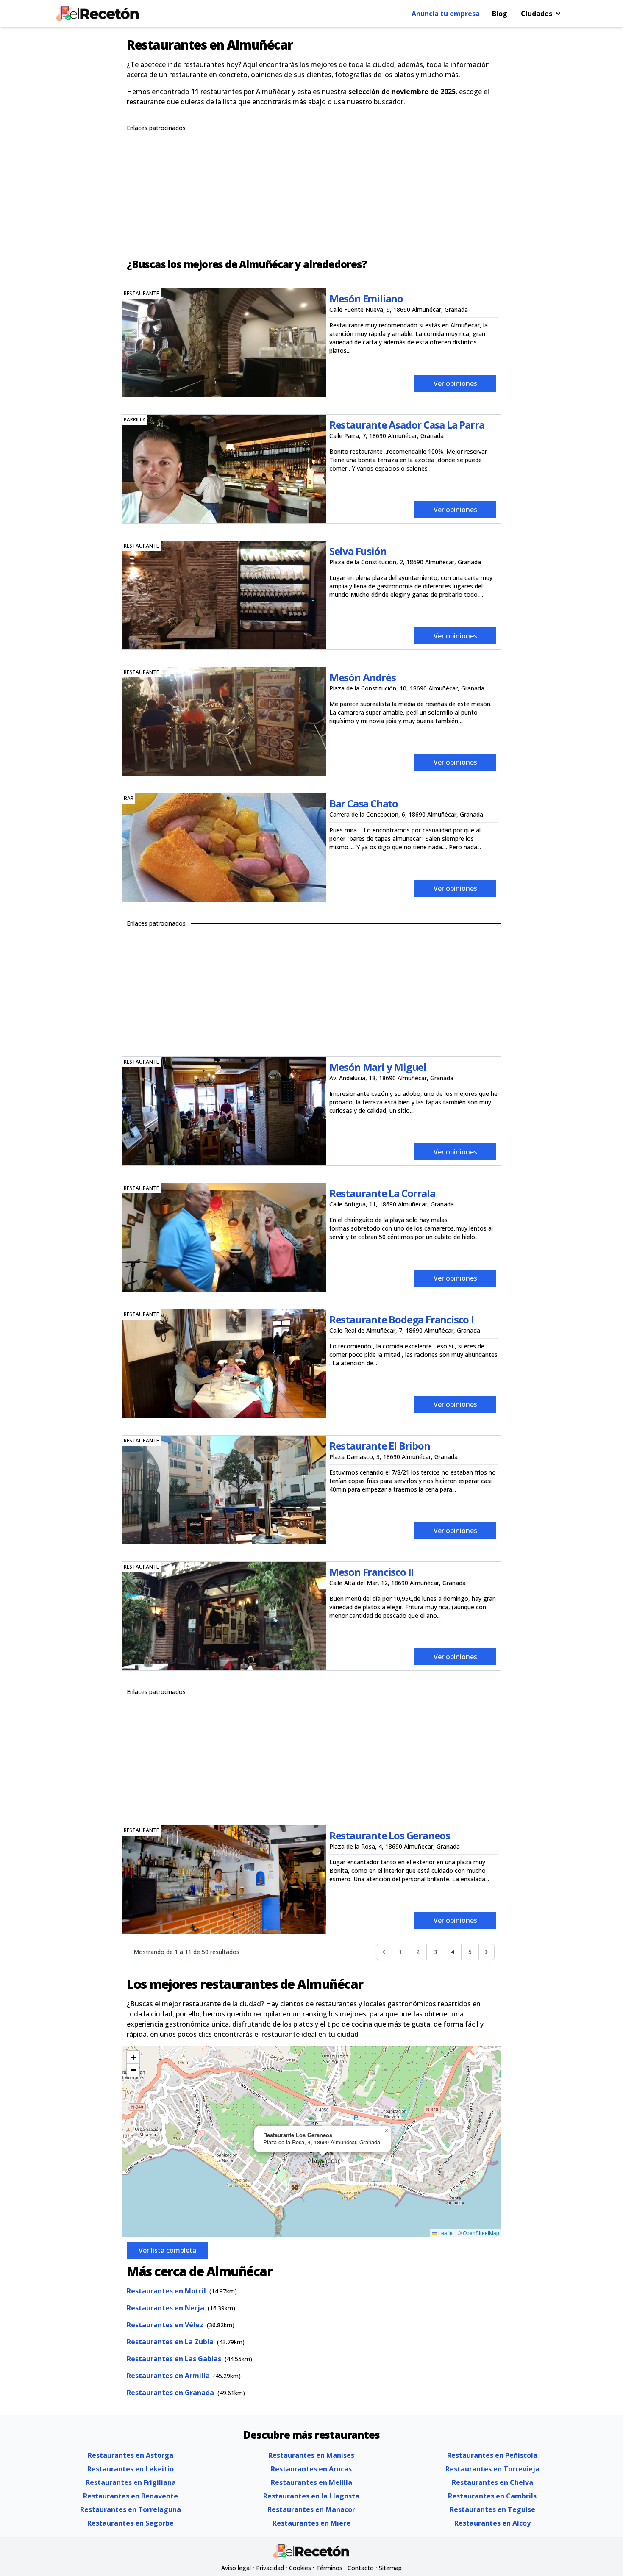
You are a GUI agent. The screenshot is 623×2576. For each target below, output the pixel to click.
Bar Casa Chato (364, 803)
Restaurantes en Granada (170, 2393)
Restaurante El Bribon (380, 1446)
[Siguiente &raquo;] (487, 1952)
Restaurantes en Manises (311, 2455)
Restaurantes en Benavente (131, 2496)
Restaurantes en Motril (166, 2291)
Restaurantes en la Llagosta (311, 2496)
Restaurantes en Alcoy (492, 2523)
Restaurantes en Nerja (165, 2308)
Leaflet (445, 2233)
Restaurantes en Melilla (311, 2482)
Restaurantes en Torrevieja (492, 2469)
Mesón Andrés (363, 677)
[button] (323, 2163)
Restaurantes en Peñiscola (492, 2455)
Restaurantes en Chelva (492, 2482)
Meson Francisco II (371, 1572)
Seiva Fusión (358, 551)
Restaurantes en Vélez (165, 2325)
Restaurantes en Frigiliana (131, 2482)
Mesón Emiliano (366, 298)
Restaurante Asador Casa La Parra (407, 425)
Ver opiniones (455, 383)
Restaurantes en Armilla (168, 2376)
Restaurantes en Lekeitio (131, 2469)
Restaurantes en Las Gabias (174, 2359)
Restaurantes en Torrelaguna (131, 2509)
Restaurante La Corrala (382, 1193)
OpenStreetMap (481, 2233)
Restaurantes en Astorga (131, 2455)
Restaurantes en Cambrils (492, 2496)
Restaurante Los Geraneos (390, 1835)
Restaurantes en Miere (311, 2523)
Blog (500, 14)
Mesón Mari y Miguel (378, 1067)
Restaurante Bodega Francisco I (402, 1319)
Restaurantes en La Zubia (170, 2342)
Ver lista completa (167, 2250)
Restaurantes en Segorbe (131, 2523)
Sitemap (390, 2568)
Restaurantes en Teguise (492, 2509)
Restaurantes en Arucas (311, 2469)
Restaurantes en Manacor (311, 2509)
